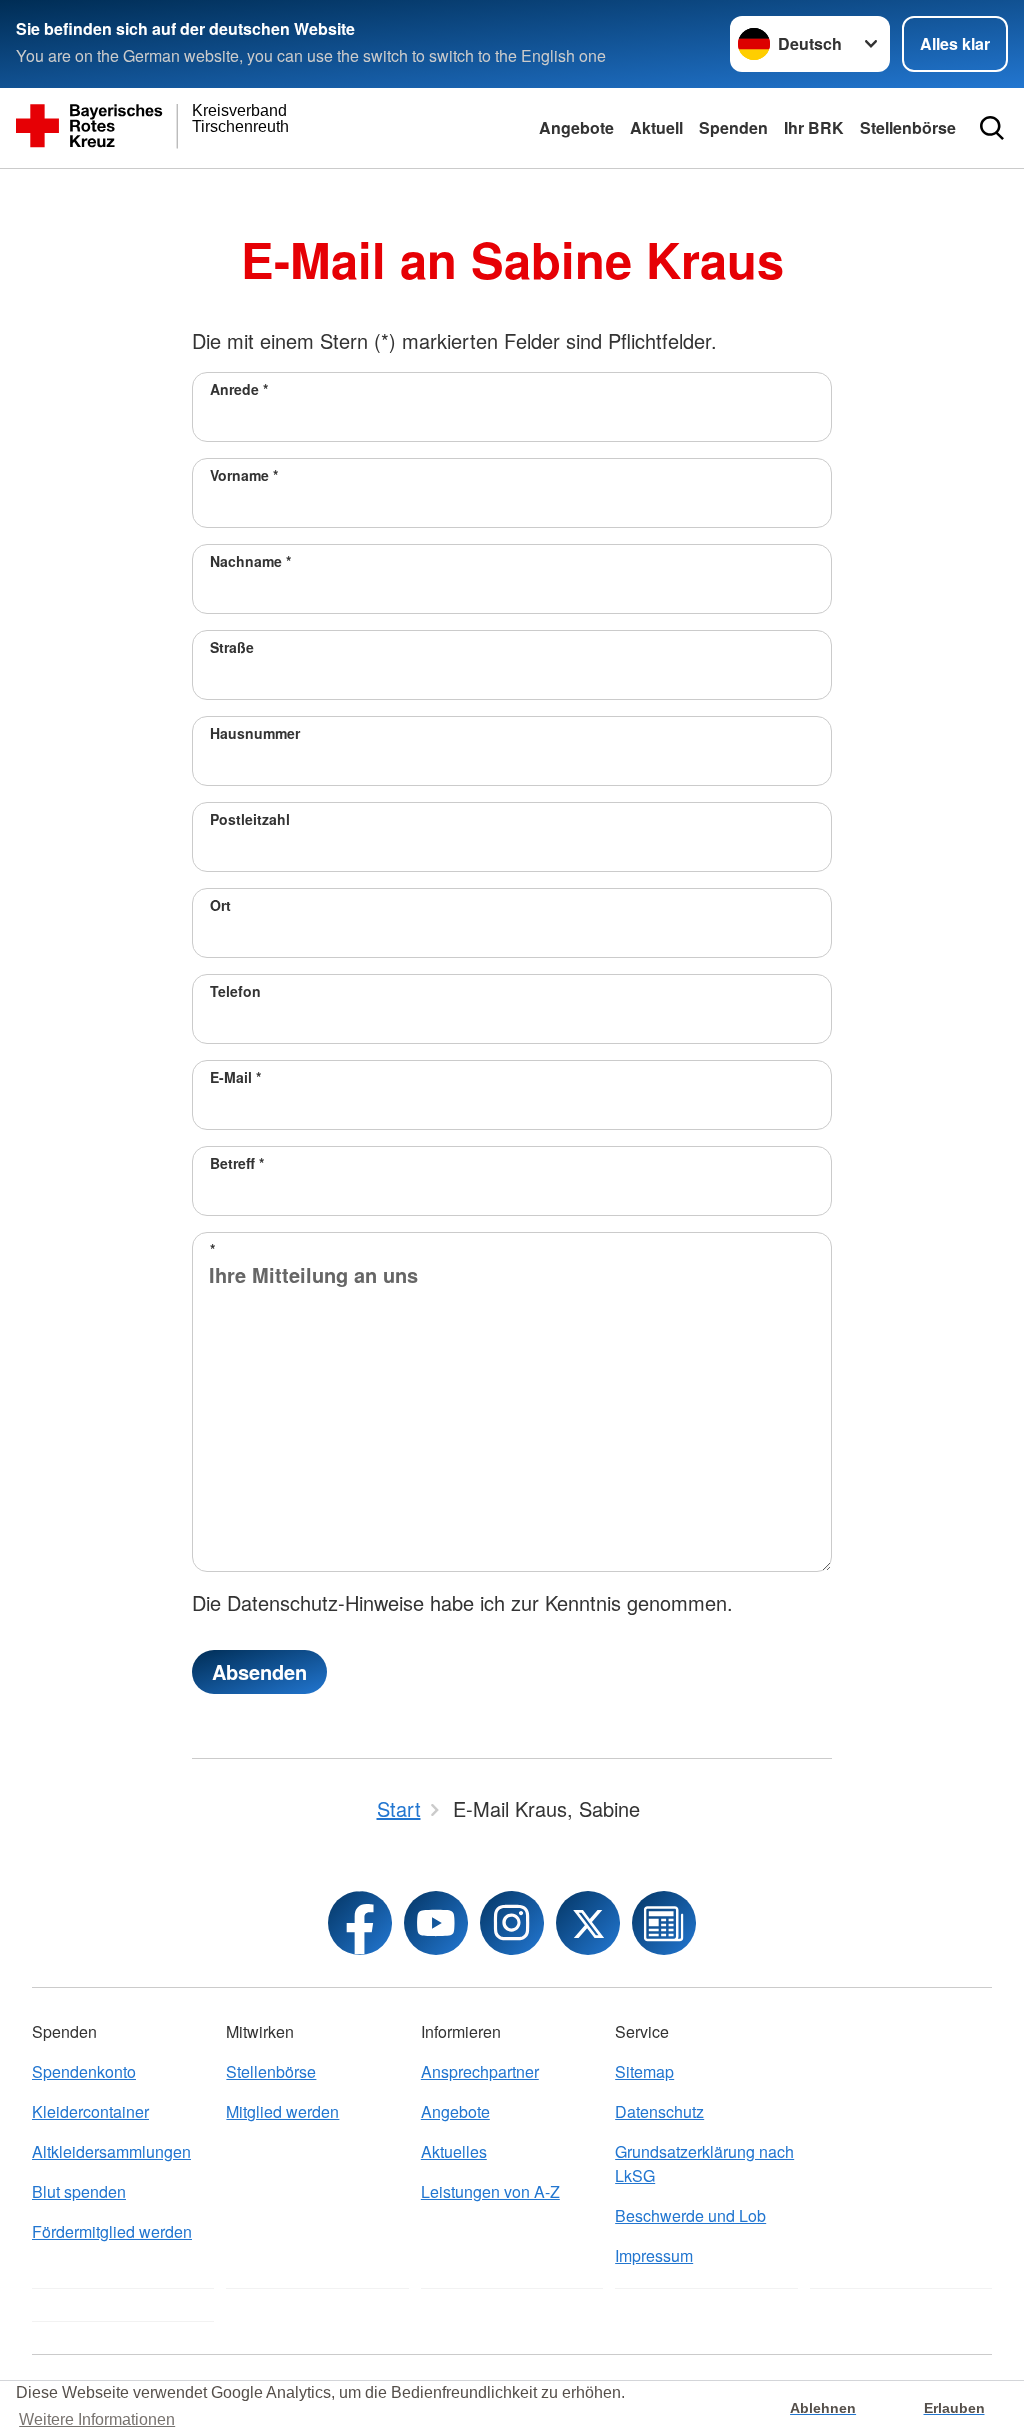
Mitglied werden (282, 2111)
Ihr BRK (814, 127)
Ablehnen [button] (823, 2408)
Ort (220, 905)
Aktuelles (454, 2151)
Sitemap (644, 2071)
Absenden (259, 1671)
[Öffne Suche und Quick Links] (992, 128)
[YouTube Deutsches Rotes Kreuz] (436, 1923)
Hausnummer (255, 733)
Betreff (237, 1163)
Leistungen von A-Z (490, 2191)
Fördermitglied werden (112, 2231)
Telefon (235, 991)
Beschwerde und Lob (690, 2215)
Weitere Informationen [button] (97, 2419)
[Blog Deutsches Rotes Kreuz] (664, 1923)
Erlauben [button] (954, 2408)
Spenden (733, 127)
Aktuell (656, 127)
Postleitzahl (250, 819)
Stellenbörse (908, 127)
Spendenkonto (84, 2071)
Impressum (654, 2255)
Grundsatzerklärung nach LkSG (704, 2163)
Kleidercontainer (90, 2111)
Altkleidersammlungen (111, 2151)
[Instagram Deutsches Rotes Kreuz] (512, 1923)
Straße (232, 647)
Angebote (576, 127)
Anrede (239, 389)
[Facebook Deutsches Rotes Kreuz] (360, 1923)
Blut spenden (79, 2191)
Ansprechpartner (480, 2071)
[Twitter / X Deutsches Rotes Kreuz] (588, 1923)
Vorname (244, 475)
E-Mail (235, 1077)
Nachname (250, 561)
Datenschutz (659, 2111)
